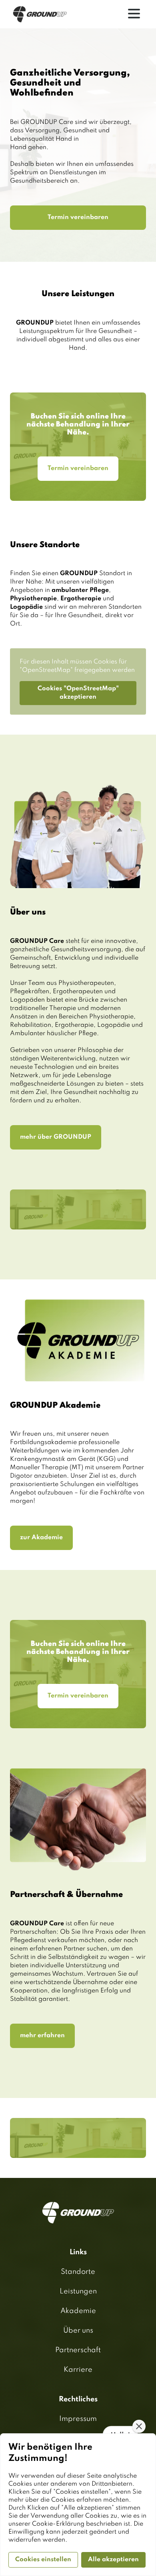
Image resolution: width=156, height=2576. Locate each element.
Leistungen (78, 2291)
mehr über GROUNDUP (56, 1137)
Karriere (78, 2370)
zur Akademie (41, 1538)
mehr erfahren (42, 2036)
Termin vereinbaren (78, 217)
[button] (139, 2426)
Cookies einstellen (43, 2560)
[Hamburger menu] (134, 14)
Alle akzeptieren (113, 2560)
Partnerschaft (78, 2350)
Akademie (78, 2311)
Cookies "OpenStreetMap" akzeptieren (78, 693)
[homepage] (40, 14)
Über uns (78, 2331)
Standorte (78, 2272)
